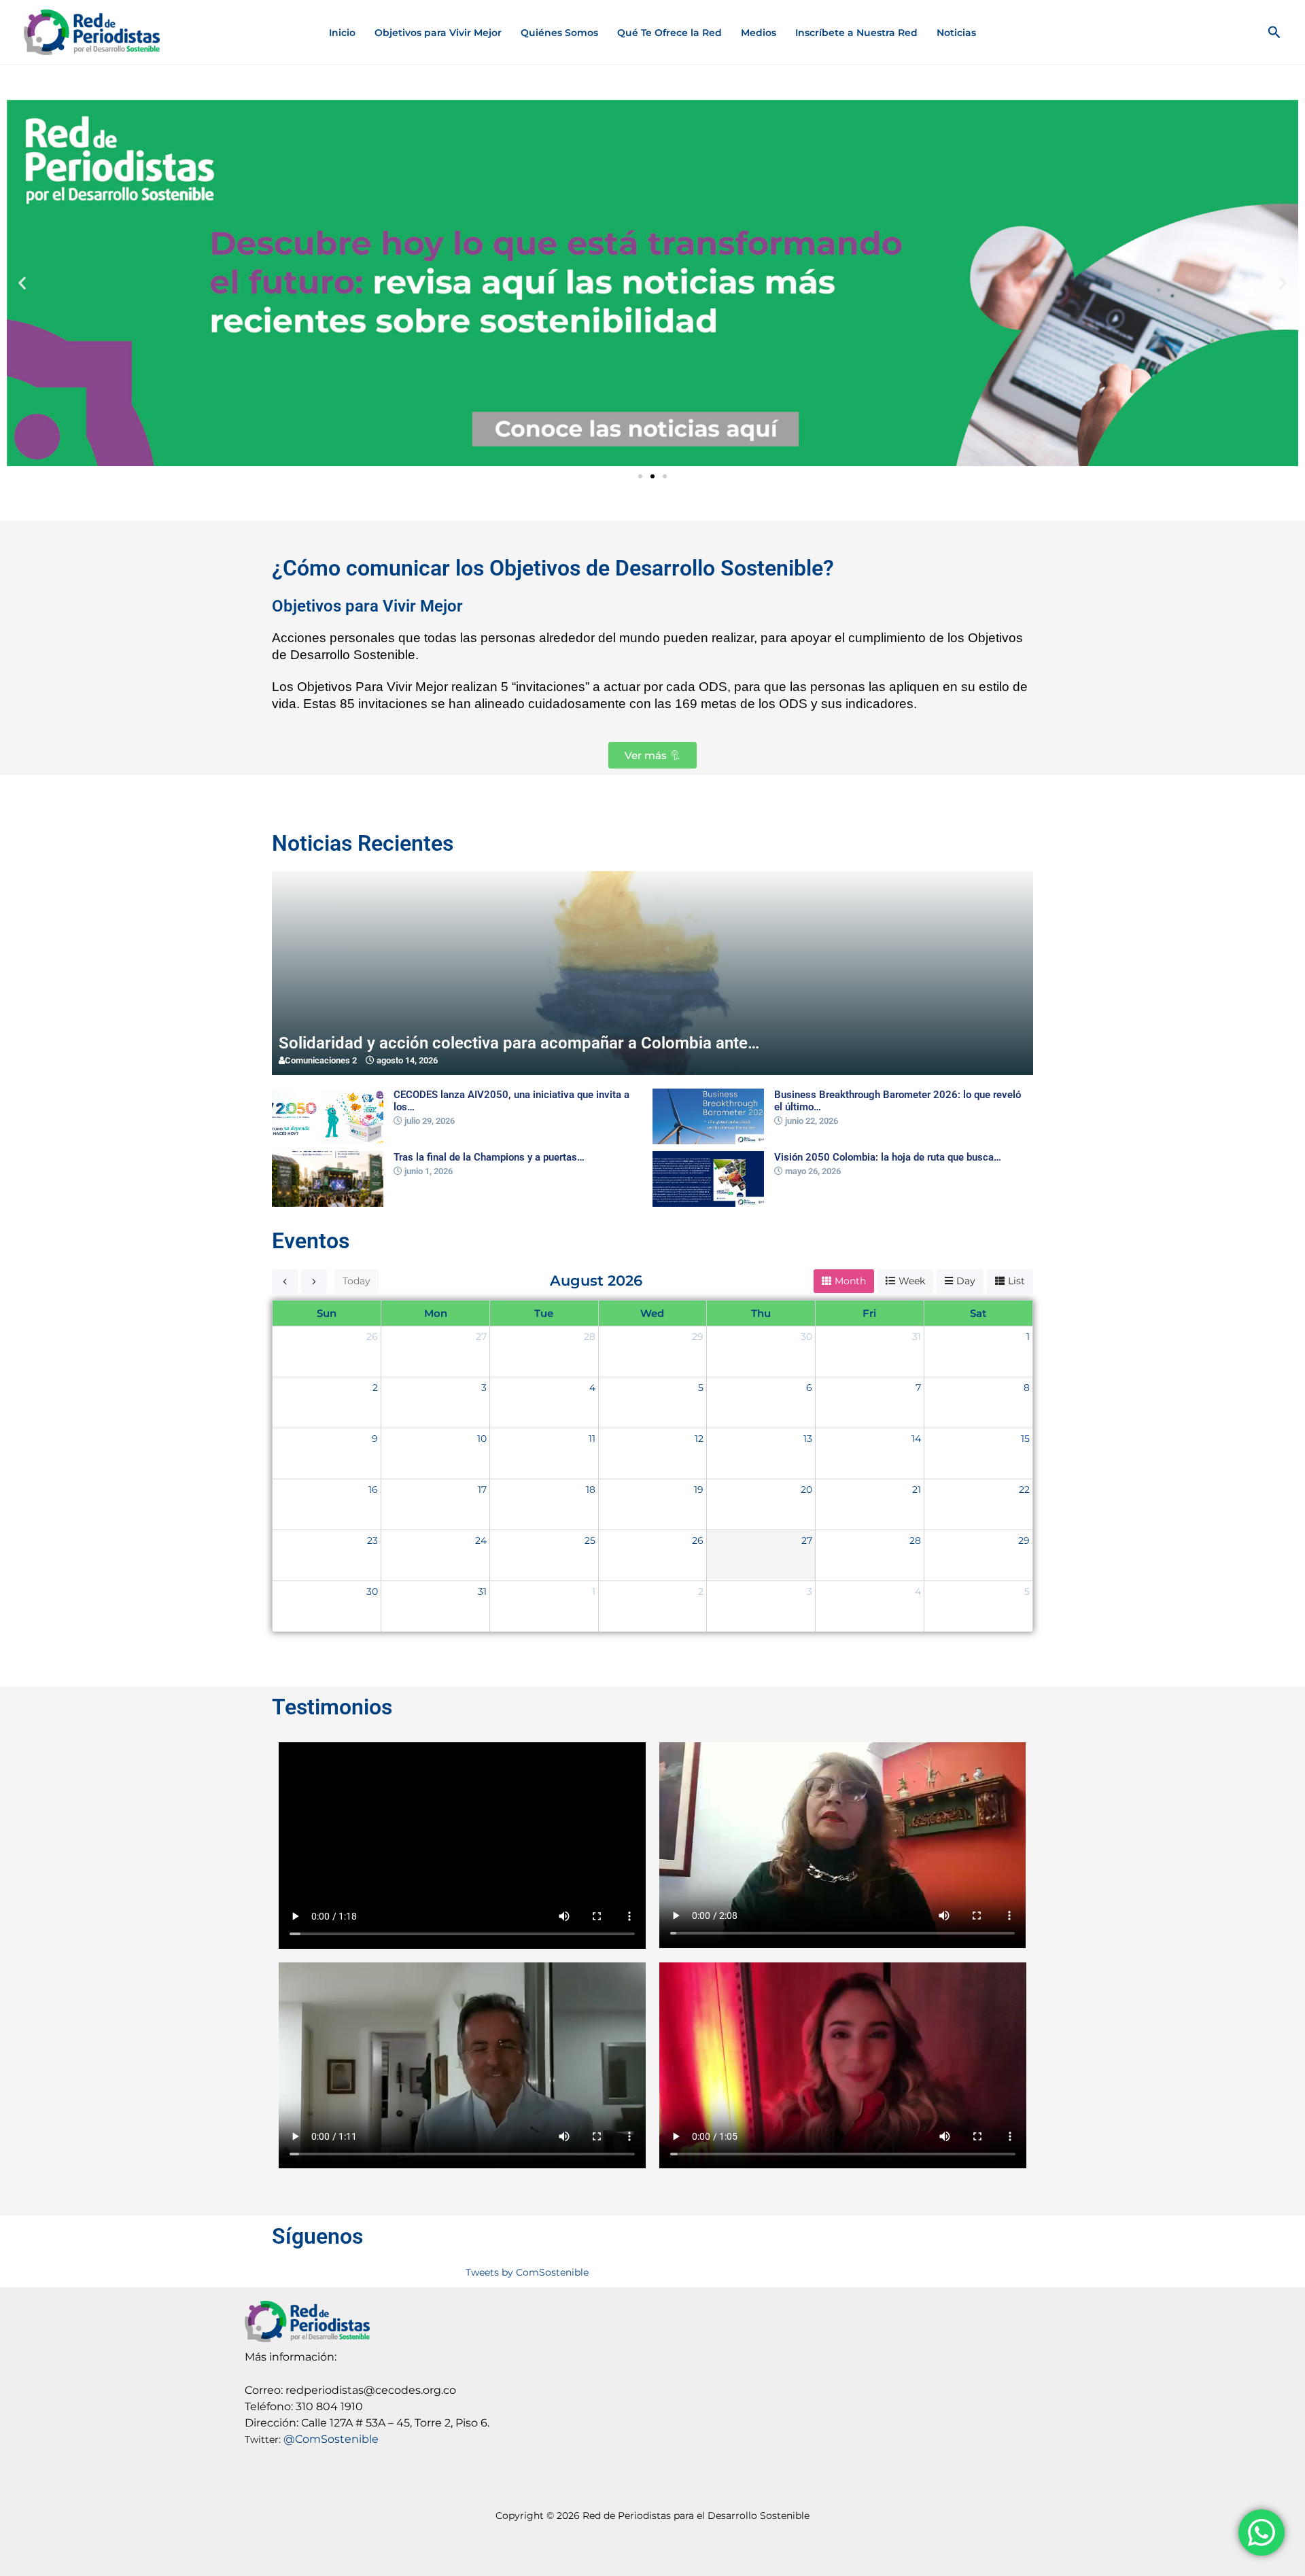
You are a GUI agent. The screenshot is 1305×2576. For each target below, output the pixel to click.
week (912, 1281)
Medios (759, 33)
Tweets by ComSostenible (527, 2272)
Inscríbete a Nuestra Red (856, 33)
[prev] (285, 1281)
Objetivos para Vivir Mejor (438, 33)
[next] (314, 1281)
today (356, 1281)
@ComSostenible (331, 2439)
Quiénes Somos (559, 33)
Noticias (956, 33)
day (966, 1281)
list (1016, 1281)
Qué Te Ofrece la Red (669, 33)
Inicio (342, 33)
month (850, 1281)
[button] (1274, 33)
